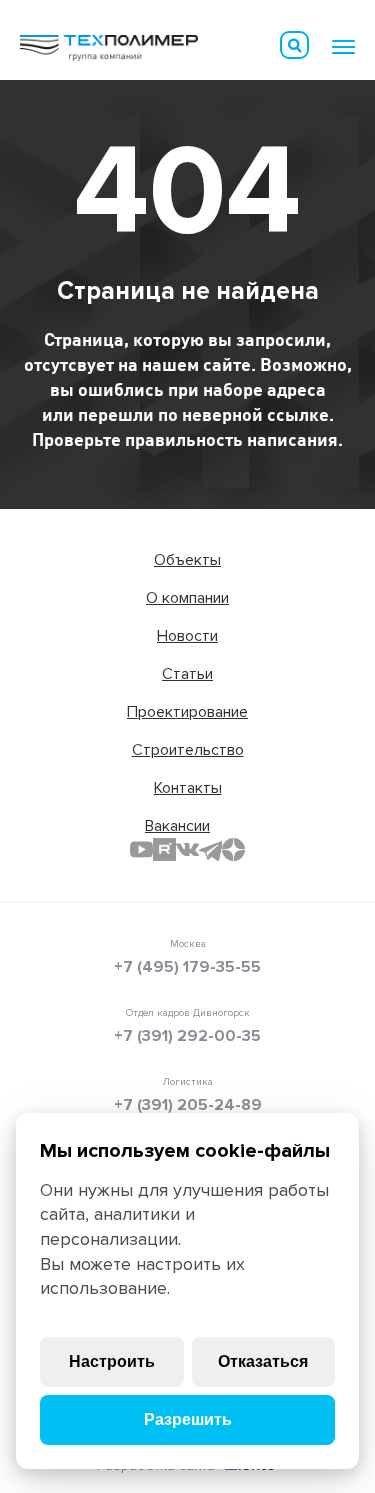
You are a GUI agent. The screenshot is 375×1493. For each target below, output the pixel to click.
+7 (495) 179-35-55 (187, 967)
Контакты (188, 788)
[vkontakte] (187, 849)
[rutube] (164, 849)
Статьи (187, 674)
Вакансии (177, 826)
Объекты (187, 560)
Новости (187, 636)
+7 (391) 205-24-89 (188, 1105)
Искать (295, 45)
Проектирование (187, 712)
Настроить (112, 1361)
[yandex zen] (233, 849)
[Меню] (343, 47)
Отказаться (263, 1361)
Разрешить (188, 1419)
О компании (187, 598)
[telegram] (210, 849)
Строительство (188, 750)
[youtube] (141, 849)
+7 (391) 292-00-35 (187, 1036)
